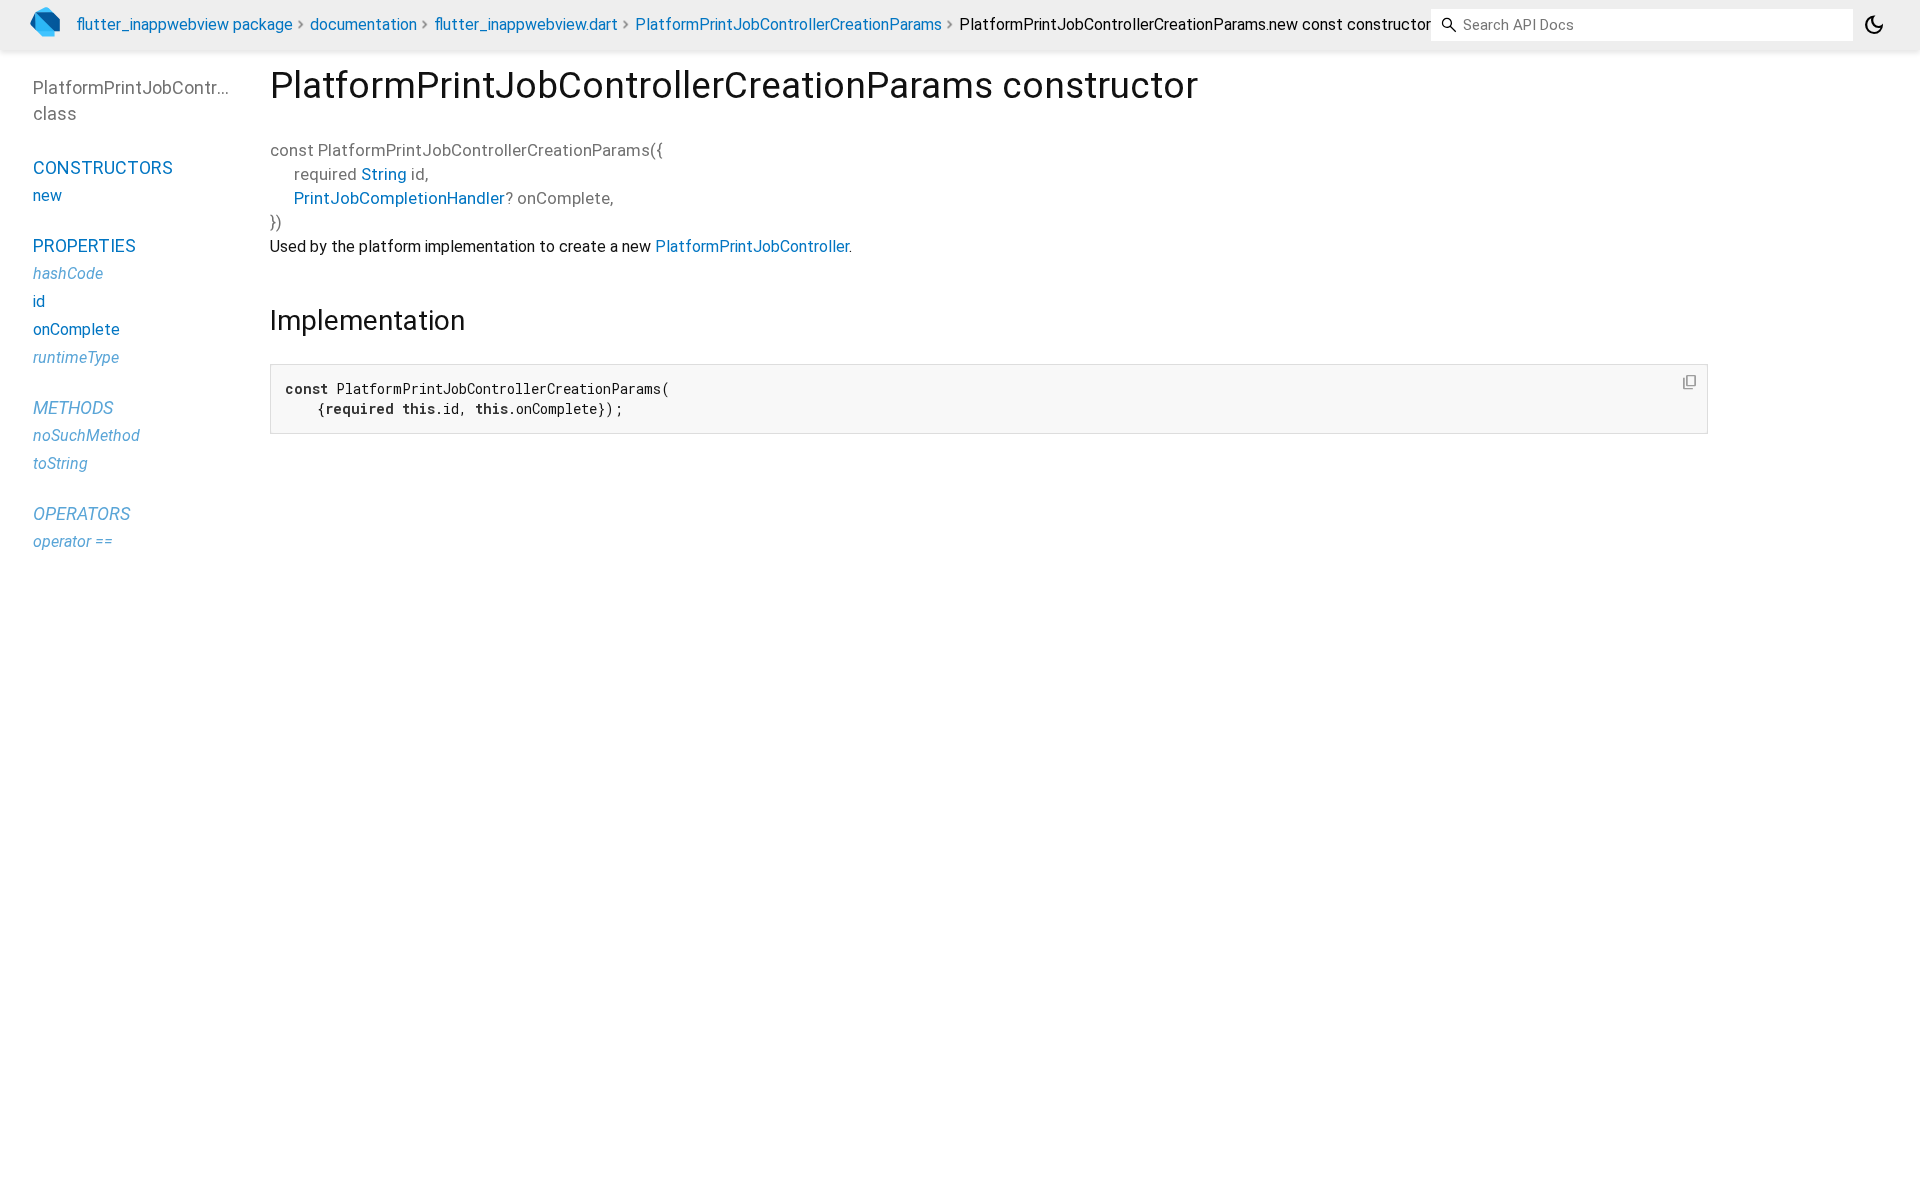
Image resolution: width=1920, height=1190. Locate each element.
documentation (363, 24)
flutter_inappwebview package (184, 24)
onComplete (76, 329)
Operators (81, 513)
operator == (73, 541)
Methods (73, 407)
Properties (84, 245)
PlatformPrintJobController (752, 246)
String (384, 174)
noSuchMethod (86, 435)
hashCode (68, 273)
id (39, 301)
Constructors (103, 167)
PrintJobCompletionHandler (399, 198)
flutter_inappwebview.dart (526, 24)
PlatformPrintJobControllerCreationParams (788, 24)
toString (60, 463)
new (47, 195)
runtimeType (76, 357)
